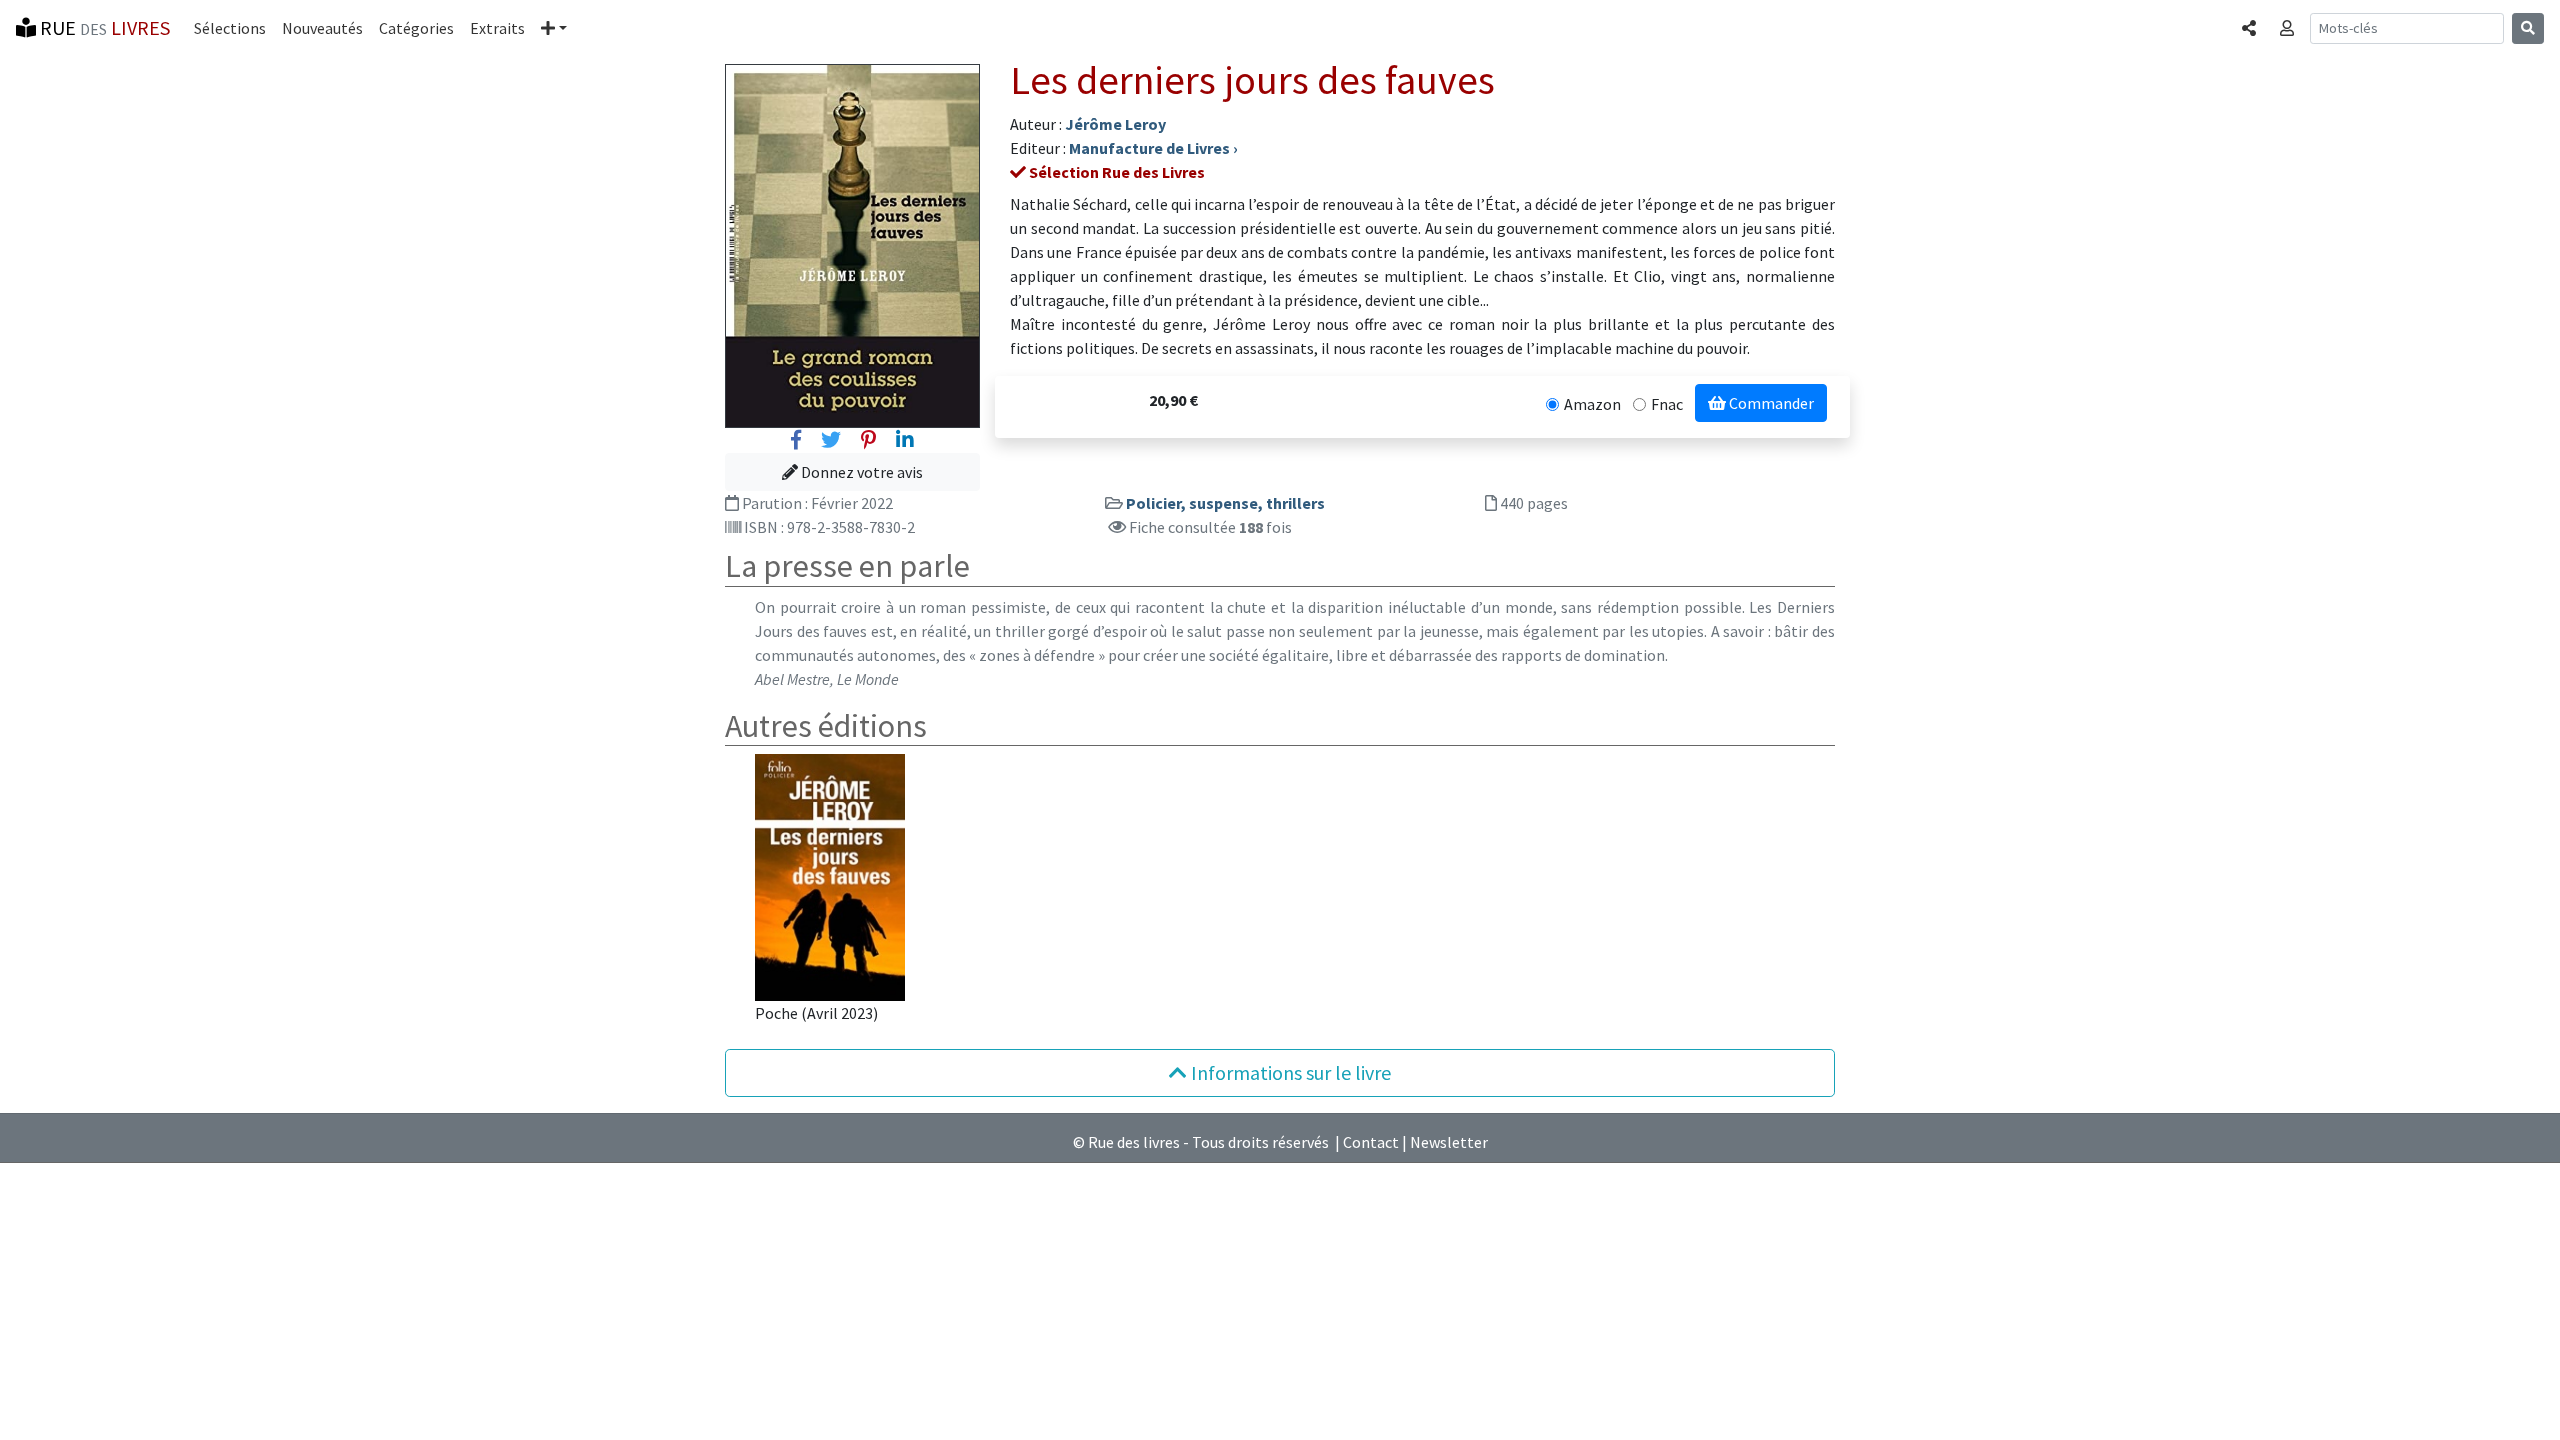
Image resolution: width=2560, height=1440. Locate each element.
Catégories (416, 28)
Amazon (1592, 404)
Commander (1770, 403)
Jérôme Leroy (1115, 124)
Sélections (230, 28)
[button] (554, 28)
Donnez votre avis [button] (860, 472)
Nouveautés (322, 28)
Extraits (497, 28)
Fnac (1667, 404)
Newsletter (1449, 1142)
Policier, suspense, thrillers (1225, 503)
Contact (1371, 1142)
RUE (103, 27)
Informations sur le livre (1289, 1072)
